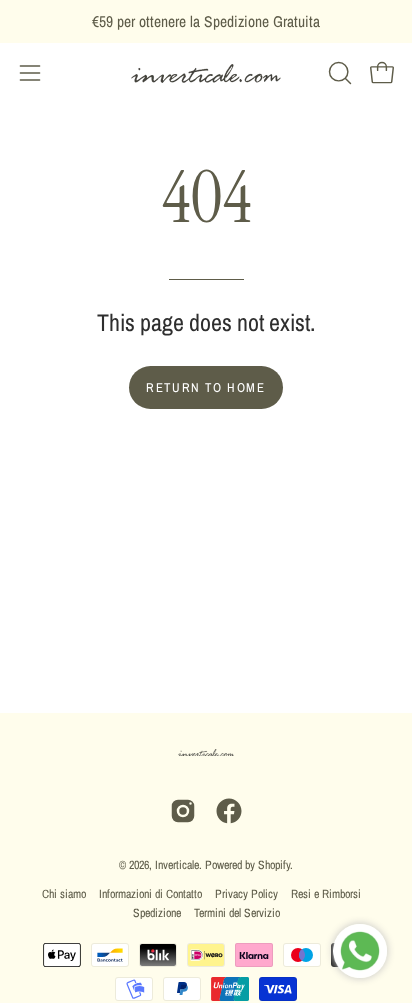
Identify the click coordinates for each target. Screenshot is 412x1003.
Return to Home (205, 387)
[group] (206, 21)
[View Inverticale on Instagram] (183, 811)
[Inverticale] (206, 73)
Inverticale (177, 865)
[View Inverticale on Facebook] (229, 811)
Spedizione (157, 913)
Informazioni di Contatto (150, 894)
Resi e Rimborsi (326, 894)
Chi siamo (64, 894)
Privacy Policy (246, 894)
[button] (338, 73)
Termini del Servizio (237, 913)
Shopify (274, 865)
